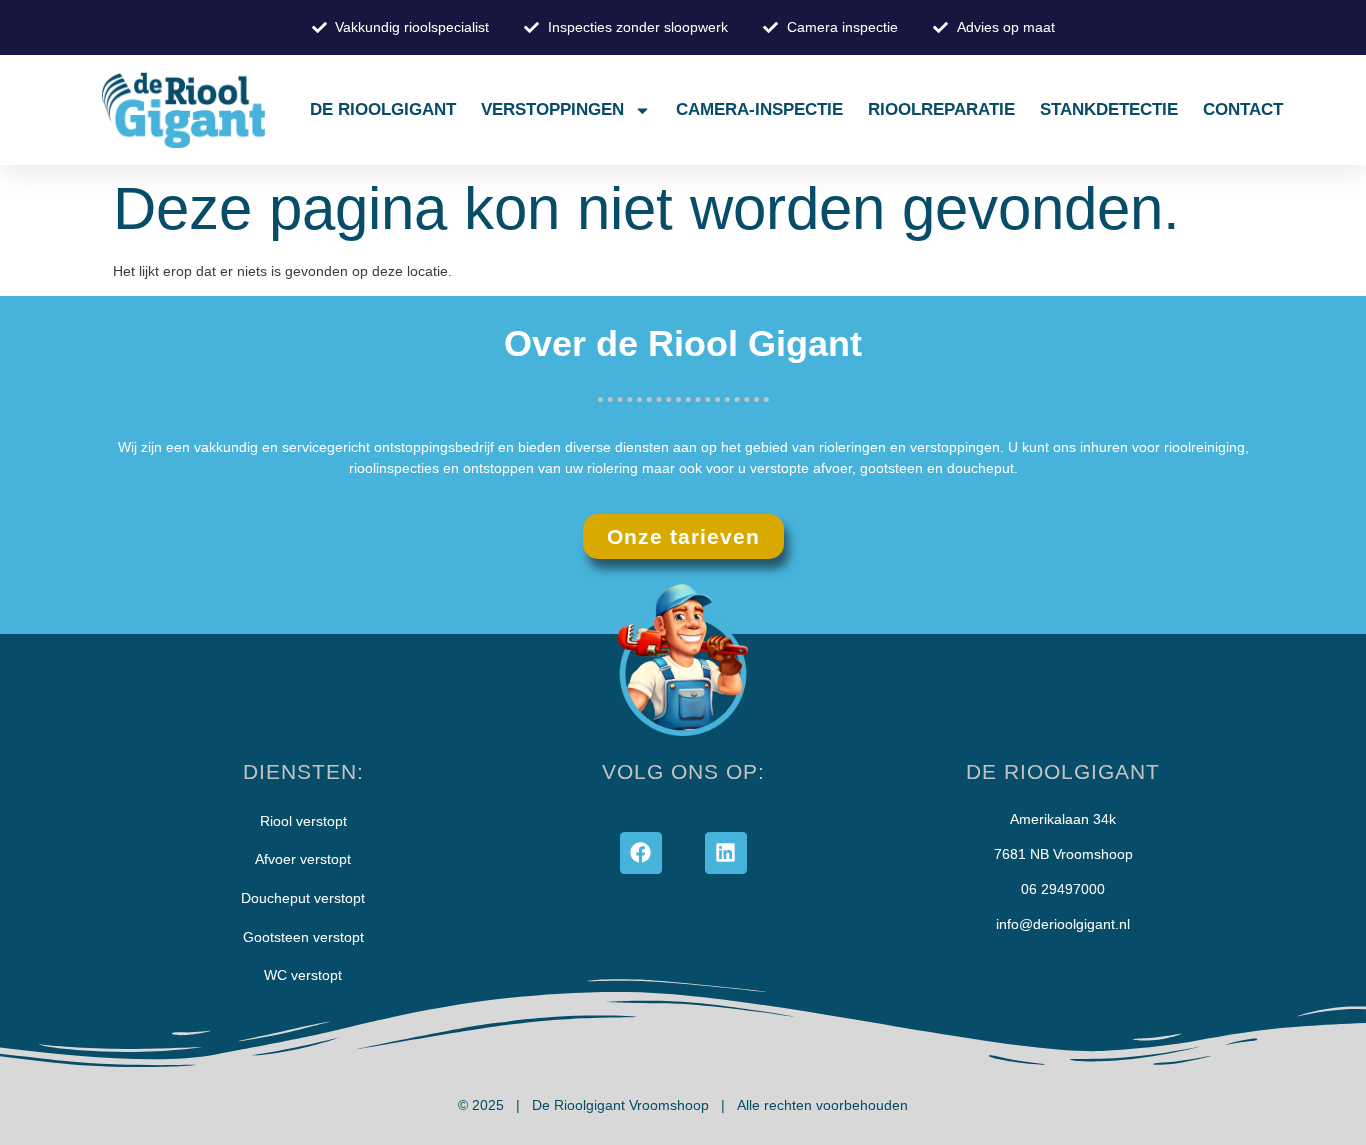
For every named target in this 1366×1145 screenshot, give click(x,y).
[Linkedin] (726, 853)
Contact (1243, 109)
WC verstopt (303, 975)
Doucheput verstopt (303, 898)
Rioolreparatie (941, 109)
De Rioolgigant (383, 109)
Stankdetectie (1109, 109)
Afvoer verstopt (303, 859)
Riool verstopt (303, 821)
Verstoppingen (552, 109)
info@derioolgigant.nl (1063, 924)
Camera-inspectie (759, 109)
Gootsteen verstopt (303, 937)
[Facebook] (641, 853)
